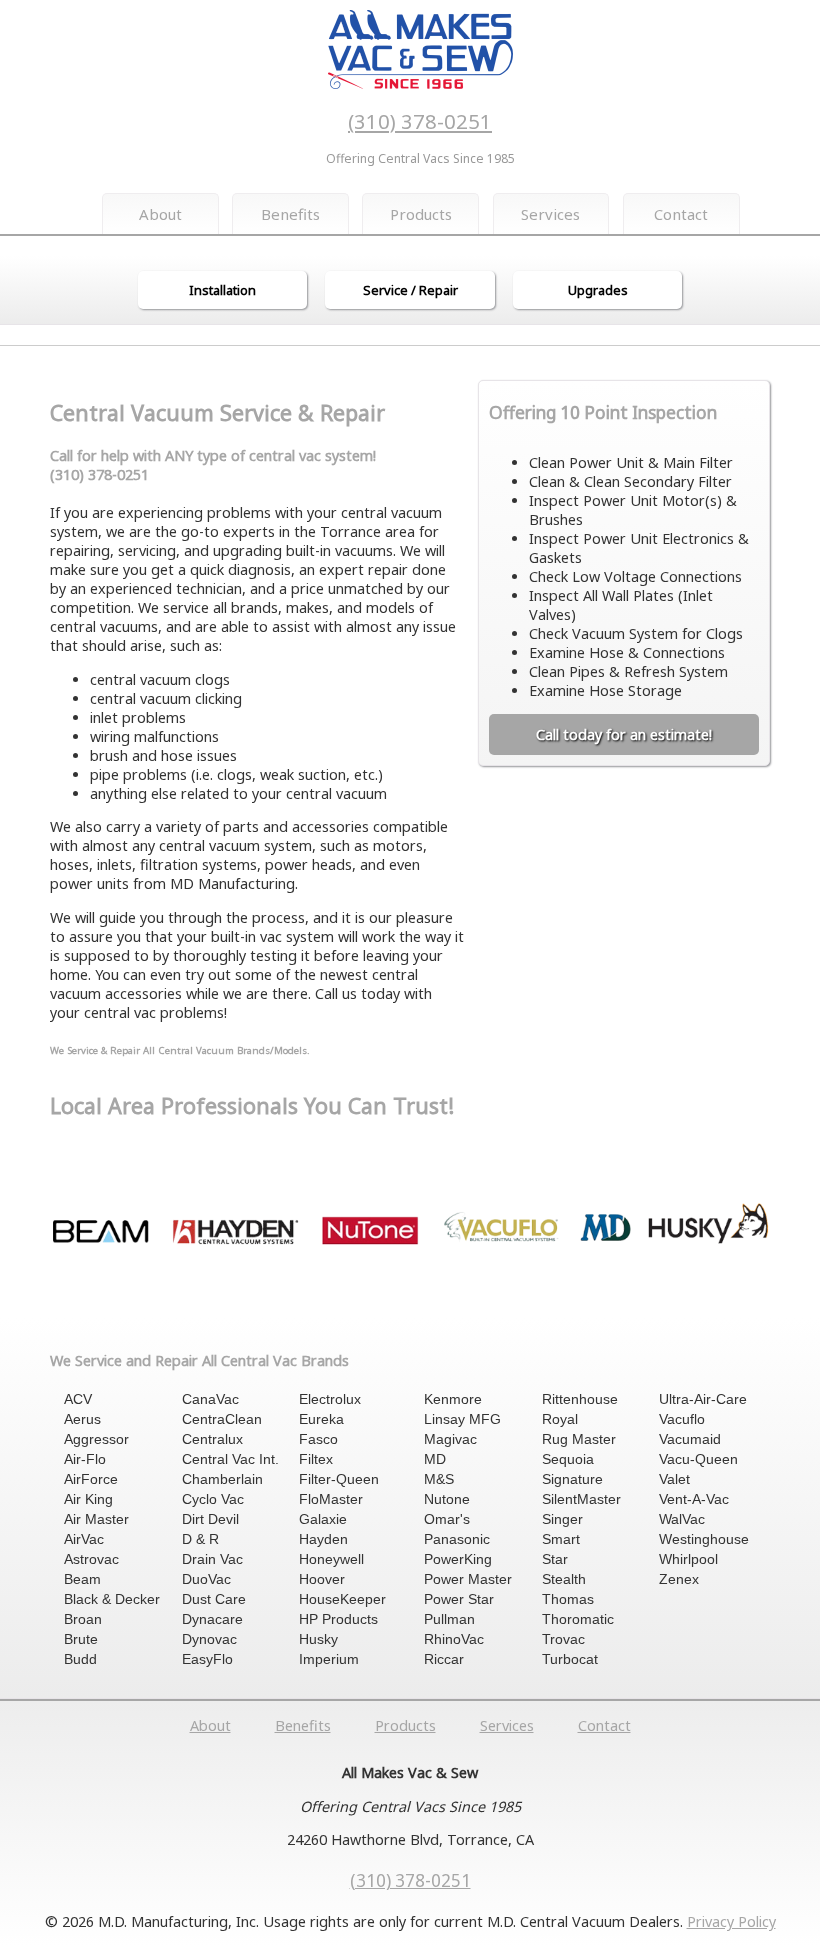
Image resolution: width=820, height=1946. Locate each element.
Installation (222, 290)
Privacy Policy (731, 1921)
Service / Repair (410, 290)
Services (550, 214)
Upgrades (598, 290)
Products (421, 214)
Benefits (290, 214)
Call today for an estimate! (624, 734)
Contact (681, 214)
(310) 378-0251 (420, 121)
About (160, 214)
